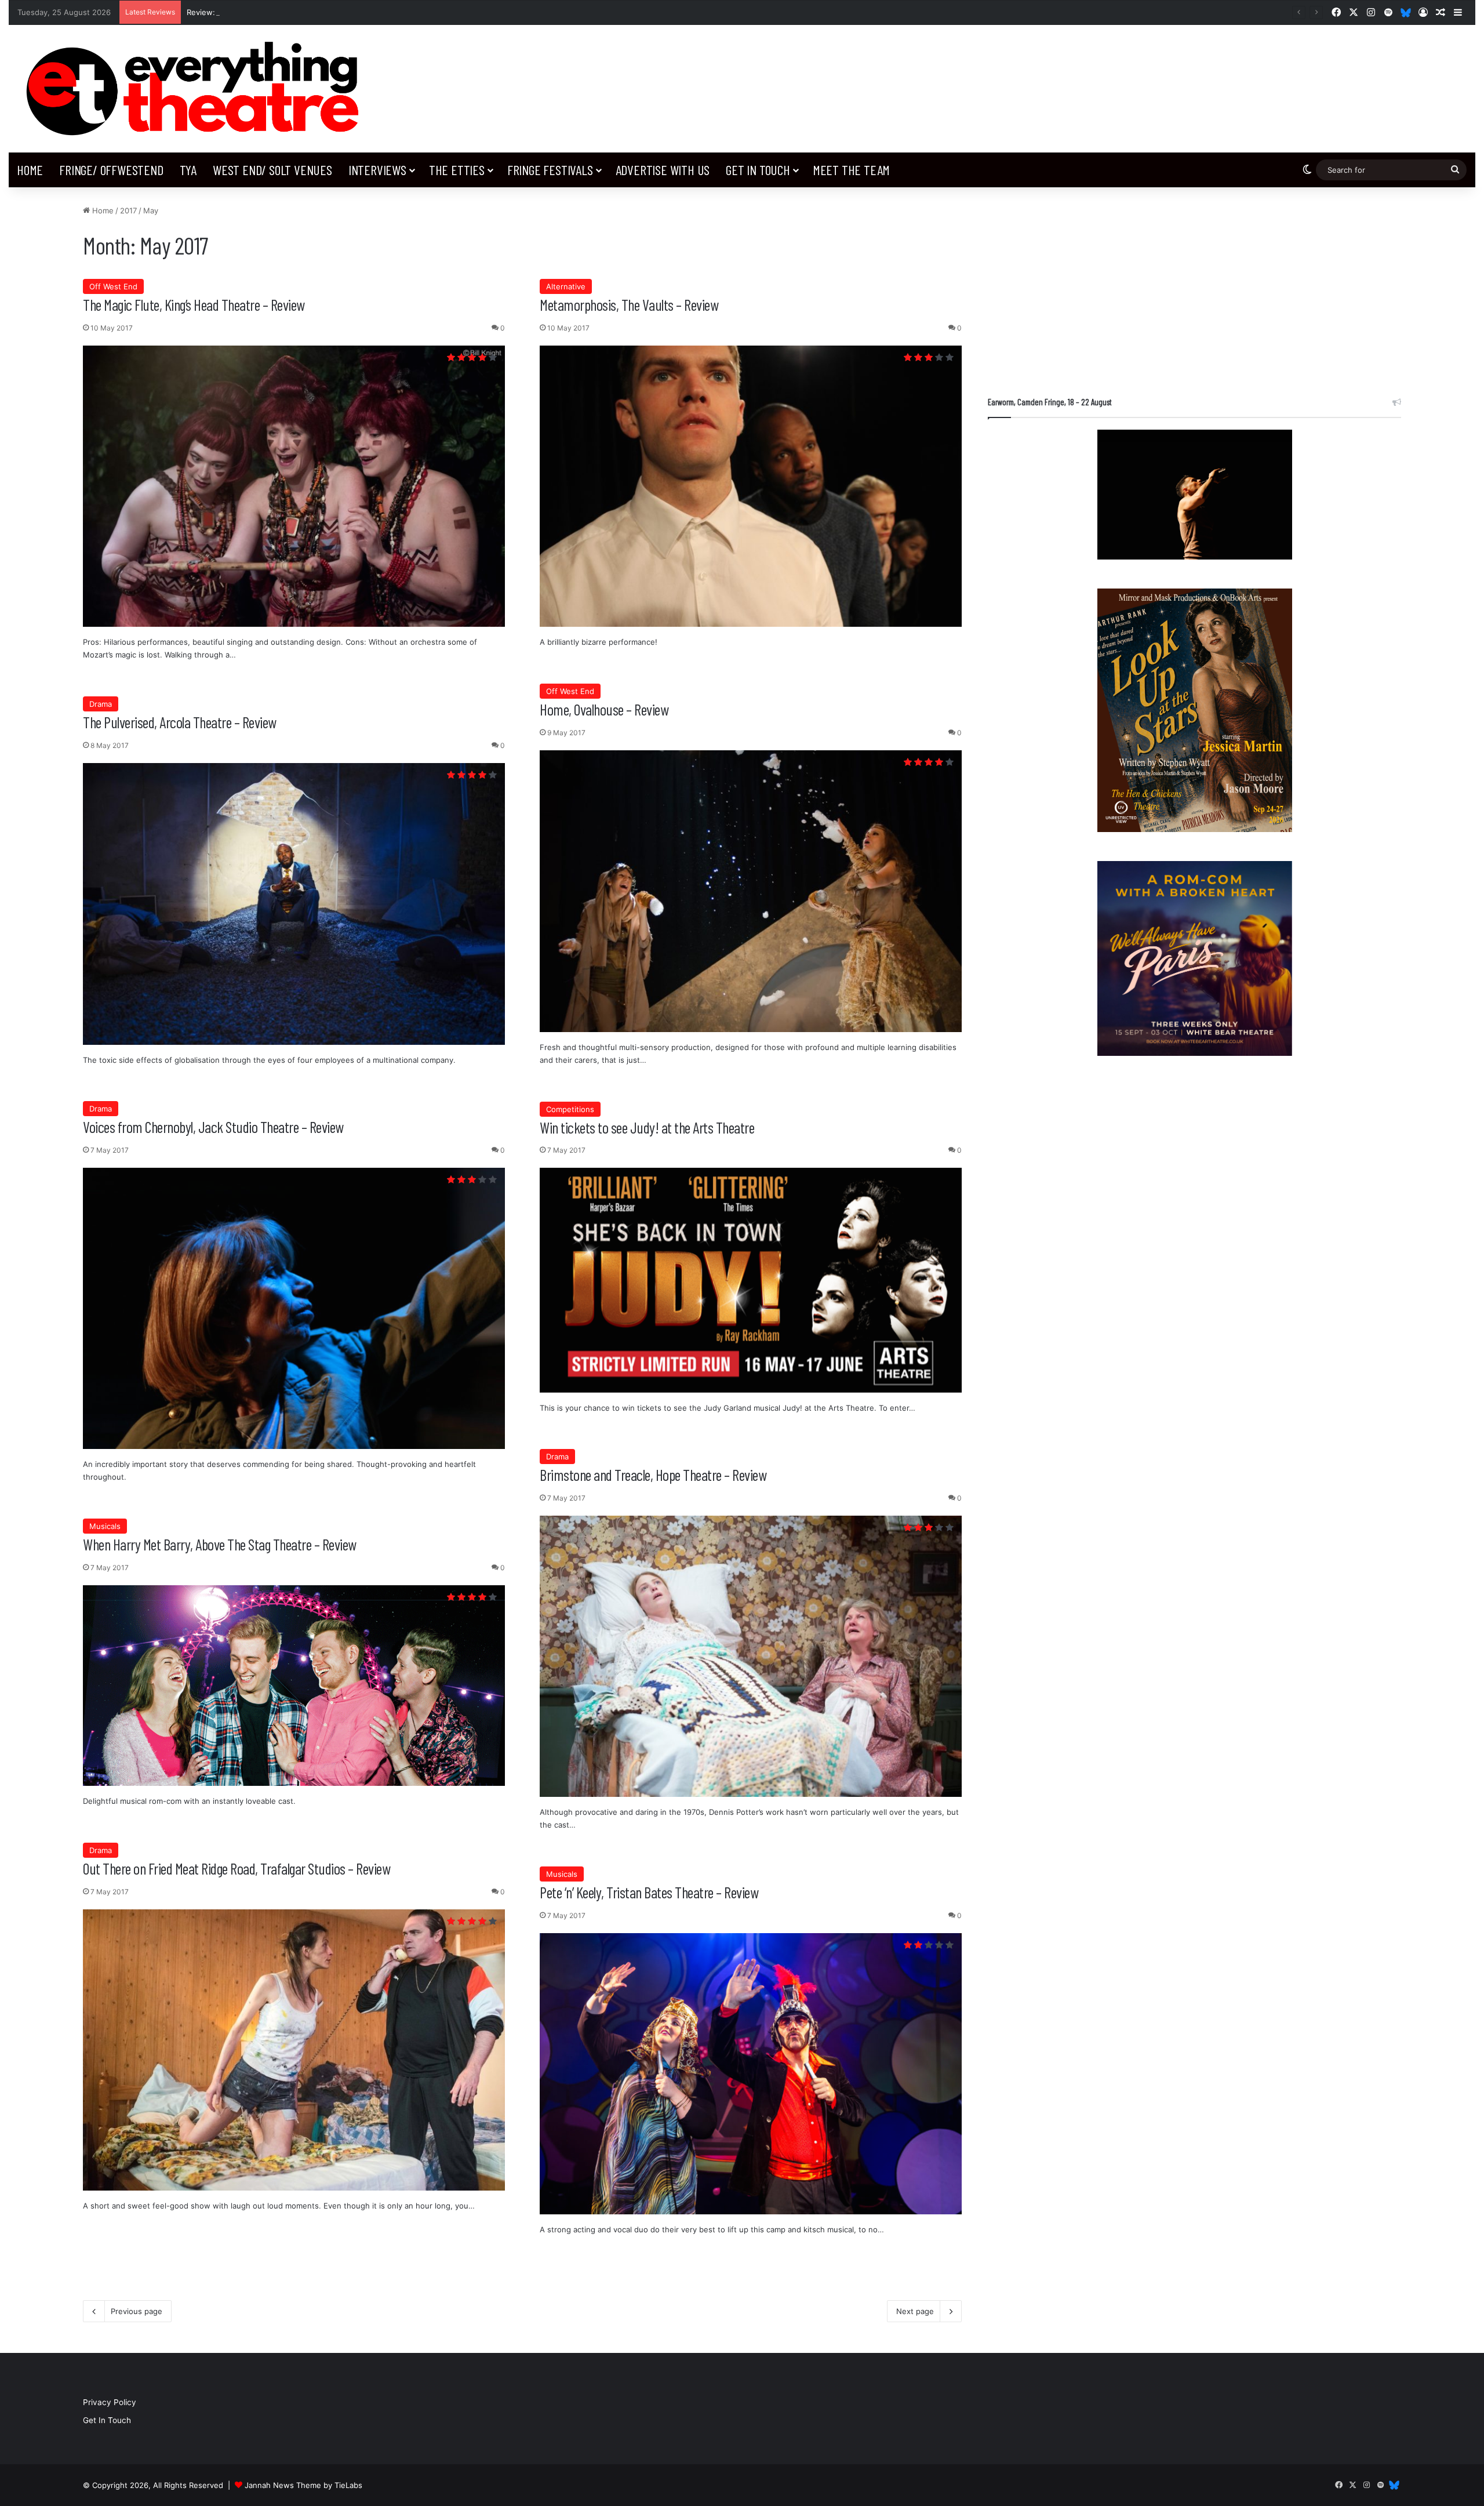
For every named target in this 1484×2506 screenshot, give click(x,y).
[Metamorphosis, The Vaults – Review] (751, 486)
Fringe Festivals (550, 170)
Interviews (377, 170)
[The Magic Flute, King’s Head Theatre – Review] (294, 486)
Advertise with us (663, 170)
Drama (101, 704)
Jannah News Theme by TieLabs (303, 2485)
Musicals (105, 1526)
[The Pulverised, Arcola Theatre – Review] (294, 904)
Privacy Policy (110, 2402)
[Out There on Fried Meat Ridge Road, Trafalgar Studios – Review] (294, 2050)
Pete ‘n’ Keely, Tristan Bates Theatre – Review (649, 1892)
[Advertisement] (1194, 286)
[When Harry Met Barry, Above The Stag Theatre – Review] (294, 1686)
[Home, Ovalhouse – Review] (751, 891)
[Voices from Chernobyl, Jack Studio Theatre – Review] (294, 1308)
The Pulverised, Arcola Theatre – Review (180, 722)
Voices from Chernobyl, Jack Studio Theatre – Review (213, 1127)
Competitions (570, 1109)
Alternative (566, 286)
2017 (128, 210)
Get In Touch (758, 170)
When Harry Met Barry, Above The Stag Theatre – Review (220, 1544)
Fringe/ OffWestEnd (111, 170)
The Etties (457, 170)
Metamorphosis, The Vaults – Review (629, 304)
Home (30, 170)
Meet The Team (851, 170)
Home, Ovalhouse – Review (604, 709)
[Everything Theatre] (197, 89)
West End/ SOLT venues (272, 170)
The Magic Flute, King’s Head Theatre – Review (194, 304)
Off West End (113, 286)
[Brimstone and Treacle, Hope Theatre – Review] (751, 1656)
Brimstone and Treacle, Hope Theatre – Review (653, 1474)
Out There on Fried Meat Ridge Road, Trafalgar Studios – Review (237, 1868)
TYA (188, 170)
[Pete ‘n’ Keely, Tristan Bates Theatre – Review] (751, 2074)
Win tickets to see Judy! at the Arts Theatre (647, 1127)
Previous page (137, 2311)
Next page (915, 2311)
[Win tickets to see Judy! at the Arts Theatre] (751, 1280)
